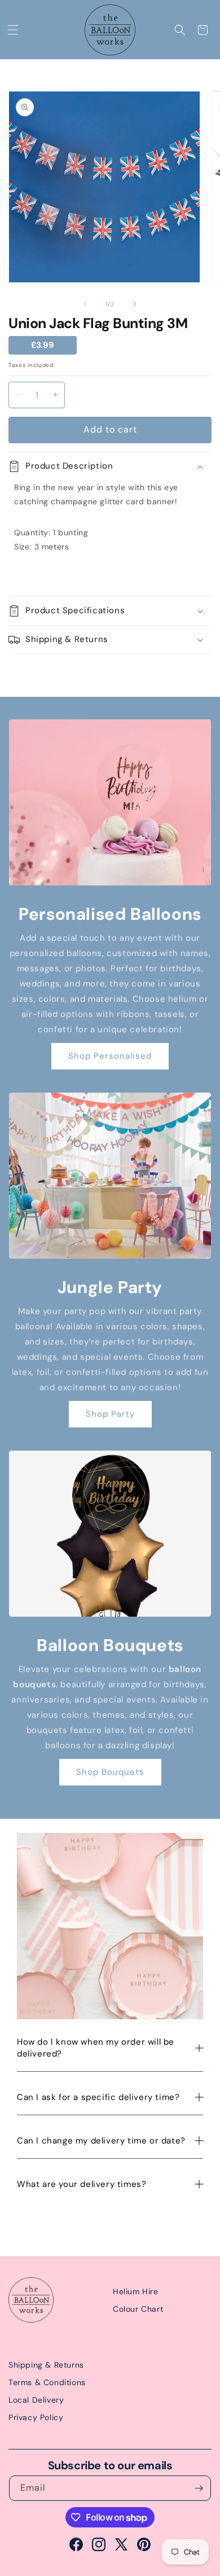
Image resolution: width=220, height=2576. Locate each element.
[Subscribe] (199, 2488)
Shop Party (110, 1414)
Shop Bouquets (110, 1772)
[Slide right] (135, 304)
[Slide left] (85, 304)
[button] (13, 30)
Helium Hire (136, 2291)
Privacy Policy (36, 2417)
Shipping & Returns (46, 2365)
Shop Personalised (110, 1056)
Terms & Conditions (47, 2382)
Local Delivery (36, 2400)
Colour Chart (138, 2309)
